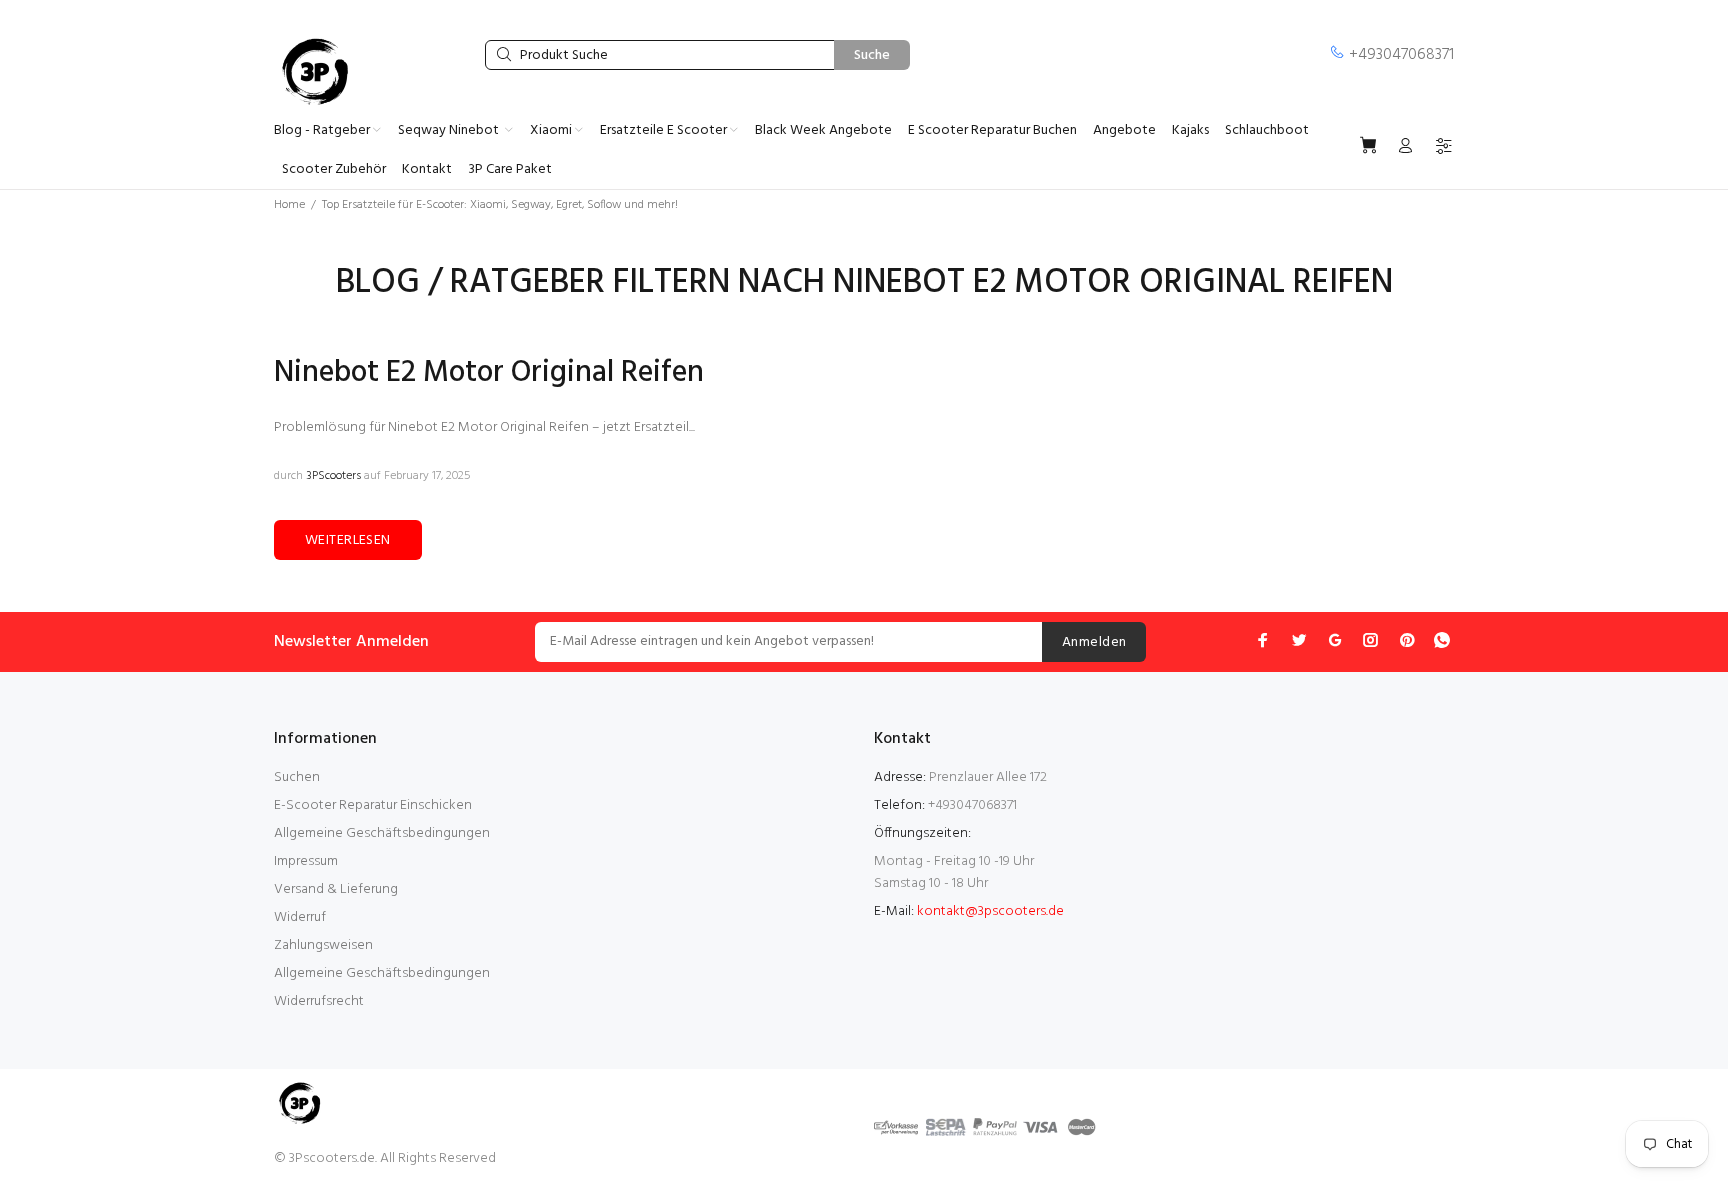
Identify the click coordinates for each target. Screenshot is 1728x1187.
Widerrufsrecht (319, 1001)
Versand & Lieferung (336, 889)
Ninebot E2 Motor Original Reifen (489, 373)
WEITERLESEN (348, 540)
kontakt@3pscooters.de (990, 911)
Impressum (306, 861)
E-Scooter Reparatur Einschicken (373, 805)
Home (289, 205)
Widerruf (300, 917)
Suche (872, 55)
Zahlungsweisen (323, 945)
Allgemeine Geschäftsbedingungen (382, 833)
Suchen (297, 777)
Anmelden (1094, 642)
